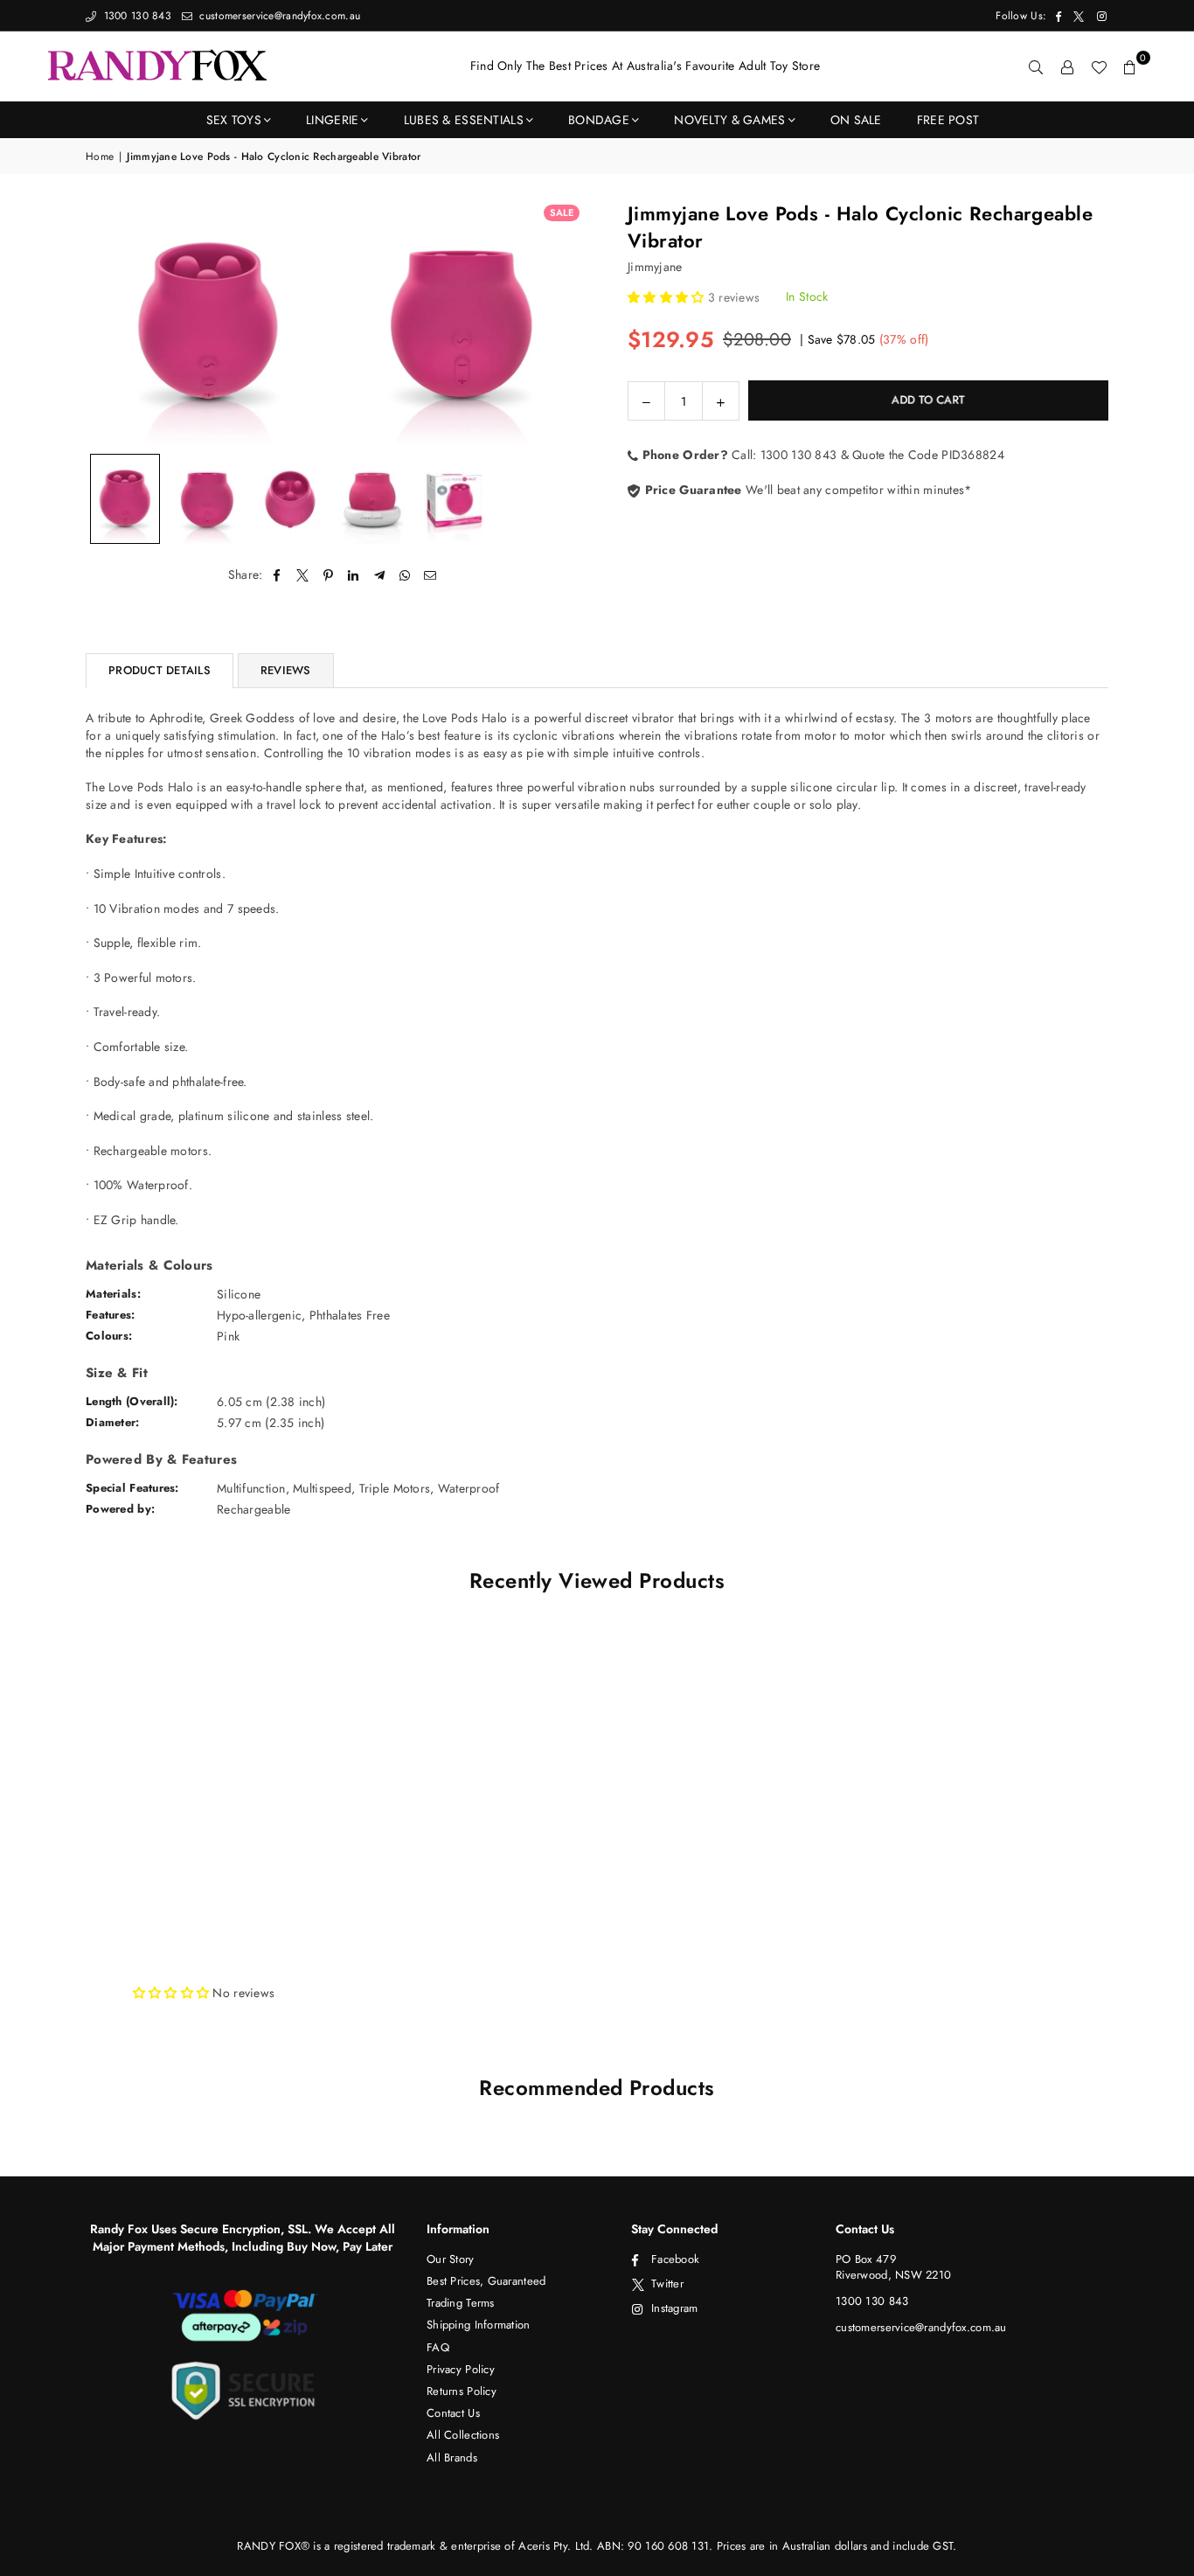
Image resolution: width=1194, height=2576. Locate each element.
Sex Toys (234, 120)
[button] (1130, 66)
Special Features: (132, 1488)
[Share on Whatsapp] (405, 575)
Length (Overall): (132, 1401)
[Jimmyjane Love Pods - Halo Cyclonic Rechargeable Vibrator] (125, 499)
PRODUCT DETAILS (160, 670)
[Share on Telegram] (380, 575)
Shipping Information (479, 2325)
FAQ (438, 2347)
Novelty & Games (729, 120)
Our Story (451, 2259)
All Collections (463, 2435)
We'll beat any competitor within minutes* (806, 489)
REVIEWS (286, 670)
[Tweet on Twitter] (303, 575)
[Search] (1036, 66)
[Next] (560, 322)
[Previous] (110, 322)
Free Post (948, 120)
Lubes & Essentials (464, 120)
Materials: (113, 1294)
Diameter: (113, 1422)
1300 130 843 (135, 16)
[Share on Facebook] (278, 575)
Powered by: (120, 1509)
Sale (562, 212)
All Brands (452, 2458)
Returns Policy (462, 2391)
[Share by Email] (430, 575)
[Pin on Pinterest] (328, 575)
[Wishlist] (1099, 66)
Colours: (109, 1336)
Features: (111, 1315)
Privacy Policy (461, 2369)
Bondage (599, 120)
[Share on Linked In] (354, 575)
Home (100, 157)
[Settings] (1067, 66)
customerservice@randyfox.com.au (278, 16)
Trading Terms (461, 2303)
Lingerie (332, 120)
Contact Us (453, 2413)
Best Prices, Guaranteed (486, 2281)
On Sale (856, 120)
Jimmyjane (655, 266)
